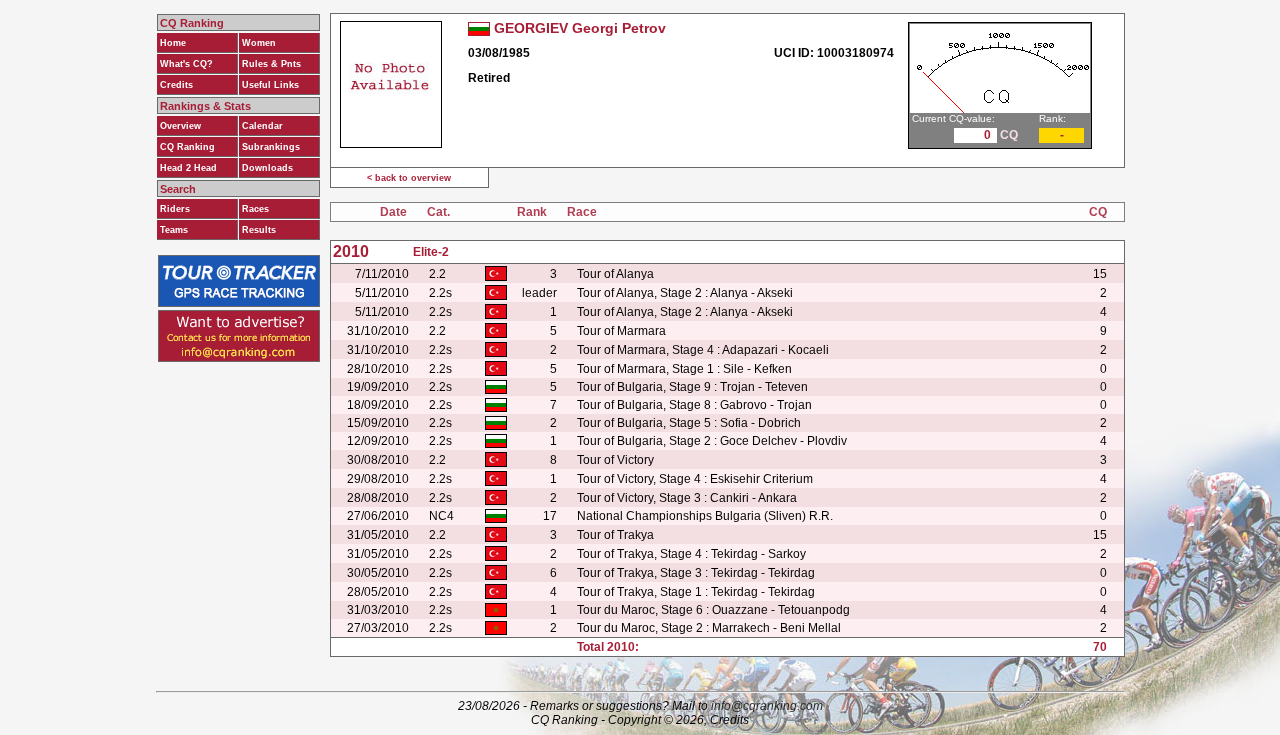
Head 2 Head (188, 168)
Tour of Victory (615, 460)
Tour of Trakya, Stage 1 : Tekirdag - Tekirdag (696, 592)
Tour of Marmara (621, 331)
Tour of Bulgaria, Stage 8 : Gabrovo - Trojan (694, 405)
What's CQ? (186, 64)
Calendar (262, 126)
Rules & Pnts (271, 64)
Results (259, 230)
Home (173, 43)
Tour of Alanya (615, 274)
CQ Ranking (187, 147)
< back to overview (409, 178)
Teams (174, 230)
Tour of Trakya (615, 535)
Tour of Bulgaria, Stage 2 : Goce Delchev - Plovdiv (712, 441)
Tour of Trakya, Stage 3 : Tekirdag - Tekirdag (696, 573)
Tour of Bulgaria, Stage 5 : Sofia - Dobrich (689, 423)
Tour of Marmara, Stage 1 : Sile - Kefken (684, 369)
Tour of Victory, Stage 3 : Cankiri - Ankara (687, 498)
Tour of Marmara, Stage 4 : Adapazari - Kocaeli (703, 350)
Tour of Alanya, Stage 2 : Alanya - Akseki (685, 293)
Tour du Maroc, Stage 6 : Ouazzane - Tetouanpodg (713, 610)
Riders (175, 209)
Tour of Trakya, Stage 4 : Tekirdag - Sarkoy (691, 554)
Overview (180, 126)
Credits (176, 85)
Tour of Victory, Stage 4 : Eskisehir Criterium (695, 479)
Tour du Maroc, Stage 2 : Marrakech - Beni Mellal (709, 628)
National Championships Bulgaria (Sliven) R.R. (705, 516)
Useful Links (270, 85)
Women (259, 43)
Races (255, 209)
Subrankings (271, 147)
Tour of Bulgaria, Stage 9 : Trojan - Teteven (692, 387)
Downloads (267, 168)
